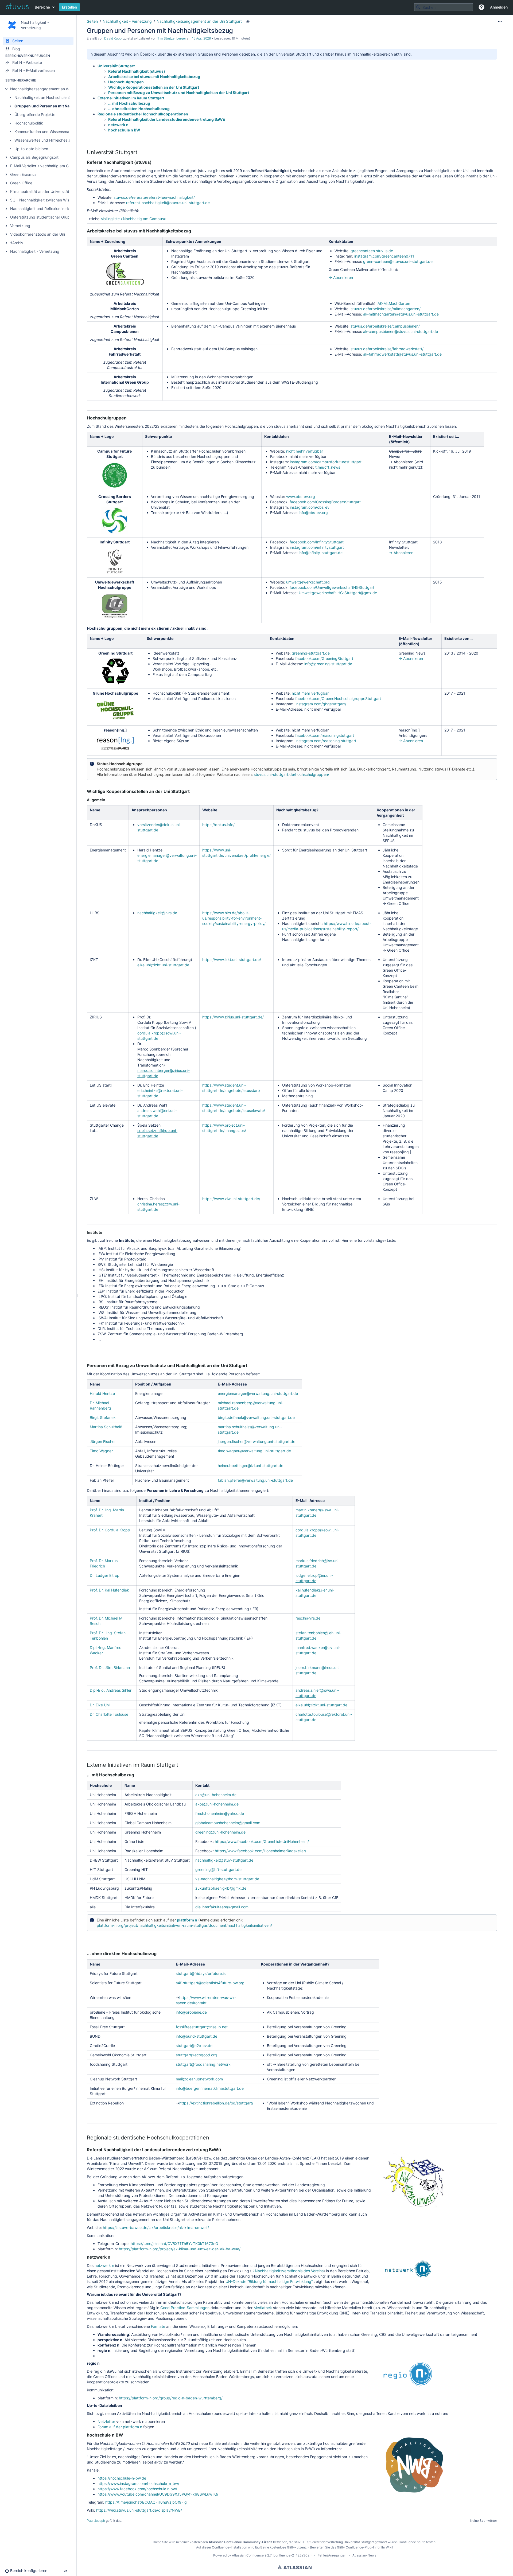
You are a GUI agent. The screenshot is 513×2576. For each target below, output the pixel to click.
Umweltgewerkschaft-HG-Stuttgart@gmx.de (338, 593)
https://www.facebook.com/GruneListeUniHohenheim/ (262, 1841)
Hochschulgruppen (126, 82)
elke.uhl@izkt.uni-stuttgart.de (163, 965)
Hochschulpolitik (29, 123)
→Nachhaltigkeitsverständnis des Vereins (287, 2271)
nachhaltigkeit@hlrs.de (157, 913)
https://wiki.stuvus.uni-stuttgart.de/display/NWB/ (139, 2510)
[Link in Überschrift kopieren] (139, 153)
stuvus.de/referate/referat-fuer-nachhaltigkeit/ (154, 197)
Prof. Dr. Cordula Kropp (110, 1530)
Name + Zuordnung (108, 241)
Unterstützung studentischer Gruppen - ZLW (49, 217)
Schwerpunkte (158, 436)
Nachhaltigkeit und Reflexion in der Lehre (46, 209)
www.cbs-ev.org (301, 497)
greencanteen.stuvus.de (372, 251)
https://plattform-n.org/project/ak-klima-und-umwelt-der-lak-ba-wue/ (180, 2249)
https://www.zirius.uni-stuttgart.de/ (233, 1017)
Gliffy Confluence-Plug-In (357, 2547)
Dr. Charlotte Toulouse (109, 1714)
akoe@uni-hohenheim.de (217, 1804)
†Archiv (17, 243)
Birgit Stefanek (103, 1417)
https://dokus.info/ (218, 825)
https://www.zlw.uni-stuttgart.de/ (231, 1199)
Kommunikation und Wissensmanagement (51, 132)
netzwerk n (118, 125)
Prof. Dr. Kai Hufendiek (109, 1590)
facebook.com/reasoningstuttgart (325, 735)
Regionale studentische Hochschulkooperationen (143, 114)
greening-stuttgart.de (311, 653)
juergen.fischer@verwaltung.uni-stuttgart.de (256, 1441)
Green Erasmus (23, 174)
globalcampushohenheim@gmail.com (228, 1823)
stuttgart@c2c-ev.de (194, 2046)
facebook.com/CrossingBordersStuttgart (325, 502)
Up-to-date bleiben (31, 149)
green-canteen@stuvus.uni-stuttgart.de (398, 261)
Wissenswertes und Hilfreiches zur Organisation (56, 140)
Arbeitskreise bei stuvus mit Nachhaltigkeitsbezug (154, 77)
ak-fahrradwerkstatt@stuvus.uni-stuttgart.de (402, 354)
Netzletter (106, 2421)
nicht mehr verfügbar (305, 451)
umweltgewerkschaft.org (308, 582)
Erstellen (69, 7)
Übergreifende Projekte (35, 114)
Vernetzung (20, 226)
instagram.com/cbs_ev (310, 507)
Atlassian (295, 2567)
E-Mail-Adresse (232, 1384)
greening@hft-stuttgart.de (218, 1869)
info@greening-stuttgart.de (328, 664)
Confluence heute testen (417, 2542)
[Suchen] (418, 7)
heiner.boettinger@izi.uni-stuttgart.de (250, 1466)
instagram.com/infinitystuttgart (317, 547)
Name (95, 810)
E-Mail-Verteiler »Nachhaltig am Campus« (46, 166)
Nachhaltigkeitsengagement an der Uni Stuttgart (53, 89)
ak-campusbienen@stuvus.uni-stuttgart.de (401, 331)
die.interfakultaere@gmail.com (222, 1907)
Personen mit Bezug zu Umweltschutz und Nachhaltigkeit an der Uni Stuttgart (179, 93)
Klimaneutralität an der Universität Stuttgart (48, 191)
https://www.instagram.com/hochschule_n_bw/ (138, 2483)
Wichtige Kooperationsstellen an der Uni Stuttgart (154, 87)
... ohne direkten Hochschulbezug (139, 109)
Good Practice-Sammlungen (185, 2308)
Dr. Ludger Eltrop (105, 1575)
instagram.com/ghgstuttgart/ (321, 704)
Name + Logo (102, 436)
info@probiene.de (191, 2012)
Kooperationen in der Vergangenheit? (295, 1964)
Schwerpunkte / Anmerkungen (193, 241)
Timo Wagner (101, 1451)
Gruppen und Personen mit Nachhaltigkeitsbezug (60, 106)
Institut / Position (155, 1501)
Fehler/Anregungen (332, 2555)
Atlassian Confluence (248, 2555)
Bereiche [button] (42, 7)
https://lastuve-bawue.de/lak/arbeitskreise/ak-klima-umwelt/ (156, 2227)
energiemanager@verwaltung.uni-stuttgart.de (258, 1393)
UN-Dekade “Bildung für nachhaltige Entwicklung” (269, 2281)
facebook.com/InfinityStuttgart (317, 542)
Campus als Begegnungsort (34, 157)
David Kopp (113, 38)
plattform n (187, 1920)
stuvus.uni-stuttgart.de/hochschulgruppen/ (292, 774)
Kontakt (202, 1785)
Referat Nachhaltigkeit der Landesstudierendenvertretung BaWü (167, 119)
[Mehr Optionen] (500, 21)
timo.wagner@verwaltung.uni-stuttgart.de (254, 1451)
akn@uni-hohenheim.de (216, 1795)
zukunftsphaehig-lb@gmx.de (221, 1888)
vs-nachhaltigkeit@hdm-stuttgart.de (227, 1879)
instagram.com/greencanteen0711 (384, 256)
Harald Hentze (102, 1393)
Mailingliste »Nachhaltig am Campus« (133, 219)
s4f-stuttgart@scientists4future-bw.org (210, 1983)
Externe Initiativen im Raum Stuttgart (131, 98)
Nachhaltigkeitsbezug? (297, 810)
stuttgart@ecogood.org (196, 2055)
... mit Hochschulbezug (129, 103)
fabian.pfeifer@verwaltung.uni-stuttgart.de (255, 1480)
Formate (158, 2326)
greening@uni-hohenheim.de (220, 1832)
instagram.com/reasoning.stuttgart (326, 741)
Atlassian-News (364, 2555)
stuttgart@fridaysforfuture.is (201, 1973)
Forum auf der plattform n (120, 2427)
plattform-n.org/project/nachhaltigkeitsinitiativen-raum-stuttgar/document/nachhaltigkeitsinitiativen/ (184, 1925)
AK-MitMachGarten (394, 303)
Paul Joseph (96, 2521)
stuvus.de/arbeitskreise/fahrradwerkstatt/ (387, 349)
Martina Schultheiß (106, 1427)
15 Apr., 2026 (201, 38)
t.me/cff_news (328, 467)
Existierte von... (458, 638)
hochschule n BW (124, 130)
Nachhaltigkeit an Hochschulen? (42, 97)
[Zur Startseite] (17, 7)
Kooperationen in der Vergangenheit (396, 813)
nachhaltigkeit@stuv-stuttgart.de (224, 1860)
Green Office (21, 183)
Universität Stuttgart (116, 66)
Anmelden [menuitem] (499, 7)
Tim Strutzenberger (172, 38)
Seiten (92, 21)
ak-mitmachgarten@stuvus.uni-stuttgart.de (401, 314)
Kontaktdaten (341, 241)
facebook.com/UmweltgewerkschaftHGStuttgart (332, 587)
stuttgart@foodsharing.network (203, 2064)
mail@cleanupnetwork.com (199, 2079)
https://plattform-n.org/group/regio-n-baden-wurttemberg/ (171, 2398)
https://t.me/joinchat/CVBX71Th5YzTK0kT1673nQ (174, 2244)
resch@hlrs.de (308, 1618)
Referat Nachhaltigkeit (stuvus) (137, 71)
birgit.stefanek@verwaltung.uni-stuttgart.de (256, 1417)
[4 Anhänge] (248, 21)
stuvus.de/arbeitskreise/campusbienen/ (385, 326)
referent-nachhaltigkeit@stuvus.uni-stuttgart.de (168, 203)
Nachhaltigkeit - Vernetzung (35, 251)
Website (210, 810)
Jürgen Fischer (103, 1441)
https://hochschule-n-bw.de (122, 2478)
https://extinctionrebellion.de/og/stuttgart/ (216, 2103)
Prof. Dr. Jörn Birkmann (110, 1668)
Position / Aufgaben (153, 1384)
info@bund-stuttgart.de (197, 2036)
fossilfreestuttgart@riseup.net (202, 2027)
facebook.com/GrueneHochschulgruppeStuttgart (338, 699)
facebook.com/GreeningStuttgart (324, 658)
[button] (481, 7)
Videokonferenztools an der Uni (38, 234)
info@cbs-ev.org (313, 513)
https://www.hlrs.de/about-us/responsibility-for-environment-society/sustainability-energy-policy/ (234, 918)
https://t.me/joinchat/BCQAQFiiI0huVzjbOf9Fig (146, 2502)
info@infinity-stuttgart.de (321, 553)
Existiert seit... (446, 436)
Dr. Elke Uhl (100, 1705)
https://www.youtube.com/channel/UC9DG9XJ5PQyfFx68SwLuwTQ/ (158, 2494)
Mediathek (263, 2308)
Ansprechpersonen (149, 810)
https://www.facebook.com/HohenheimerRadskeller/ (261, 1851)
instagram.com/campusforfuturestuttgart (326, 462)
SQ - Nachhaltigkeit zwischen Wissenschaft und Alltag (58, 200)
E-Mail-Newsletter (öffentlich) (406, 439)
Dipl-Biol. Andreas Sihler (111, 1690)
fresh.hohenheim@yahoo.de (220, 1813)
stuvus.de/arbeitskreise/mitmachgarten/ (386, 309)
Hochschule (101, 1785)
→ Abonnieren (341, 277)
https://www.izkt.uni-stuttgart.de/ (232, 960)
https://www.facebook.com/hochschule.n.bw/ (137, 2489)
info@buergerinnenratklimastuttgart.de (210, 2088)
